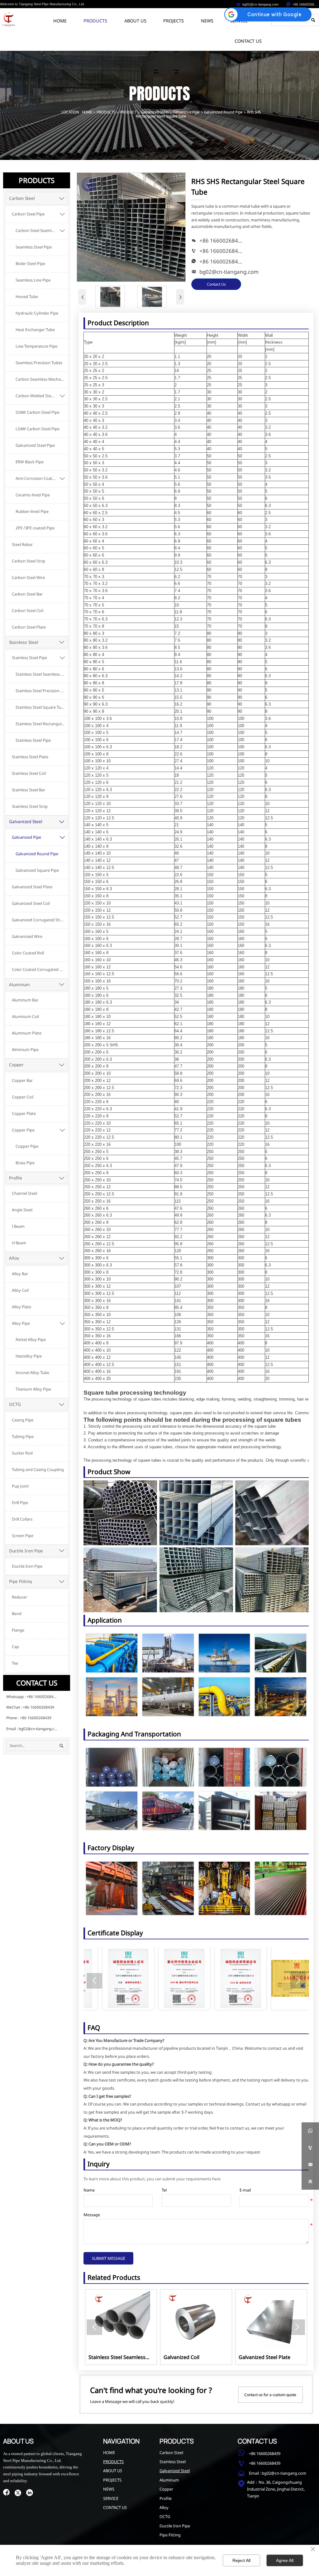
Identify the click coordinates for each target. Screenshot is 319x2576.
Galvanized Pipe (186, 112)
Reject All (241, 2560)
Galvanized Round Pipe (223, 112)
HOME (87, 112)
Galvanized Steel (155, 112)
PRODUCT (128, 112)
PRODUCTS (106, 112)
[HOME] (8, 19)
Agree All (285, 2560)
